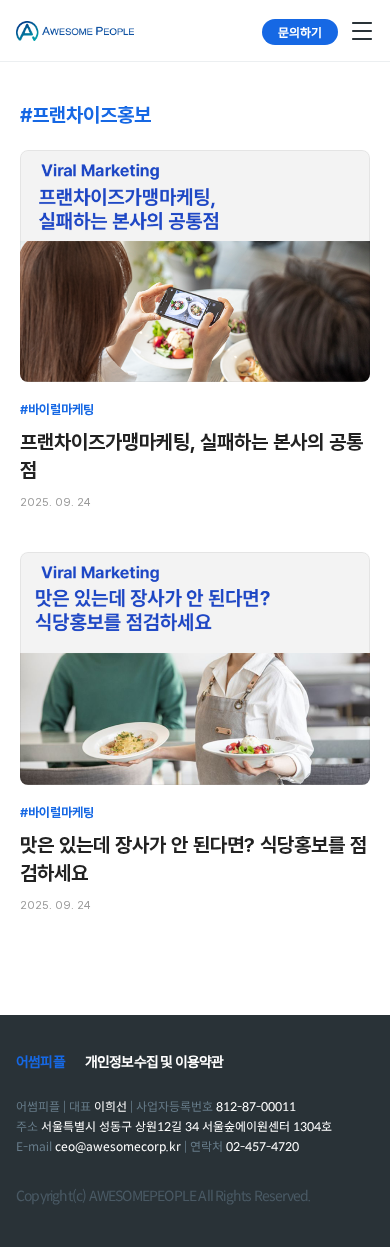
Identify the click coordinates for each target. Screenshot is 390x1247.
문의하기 (300, 31)
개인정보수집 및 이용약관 (154, 1062)
